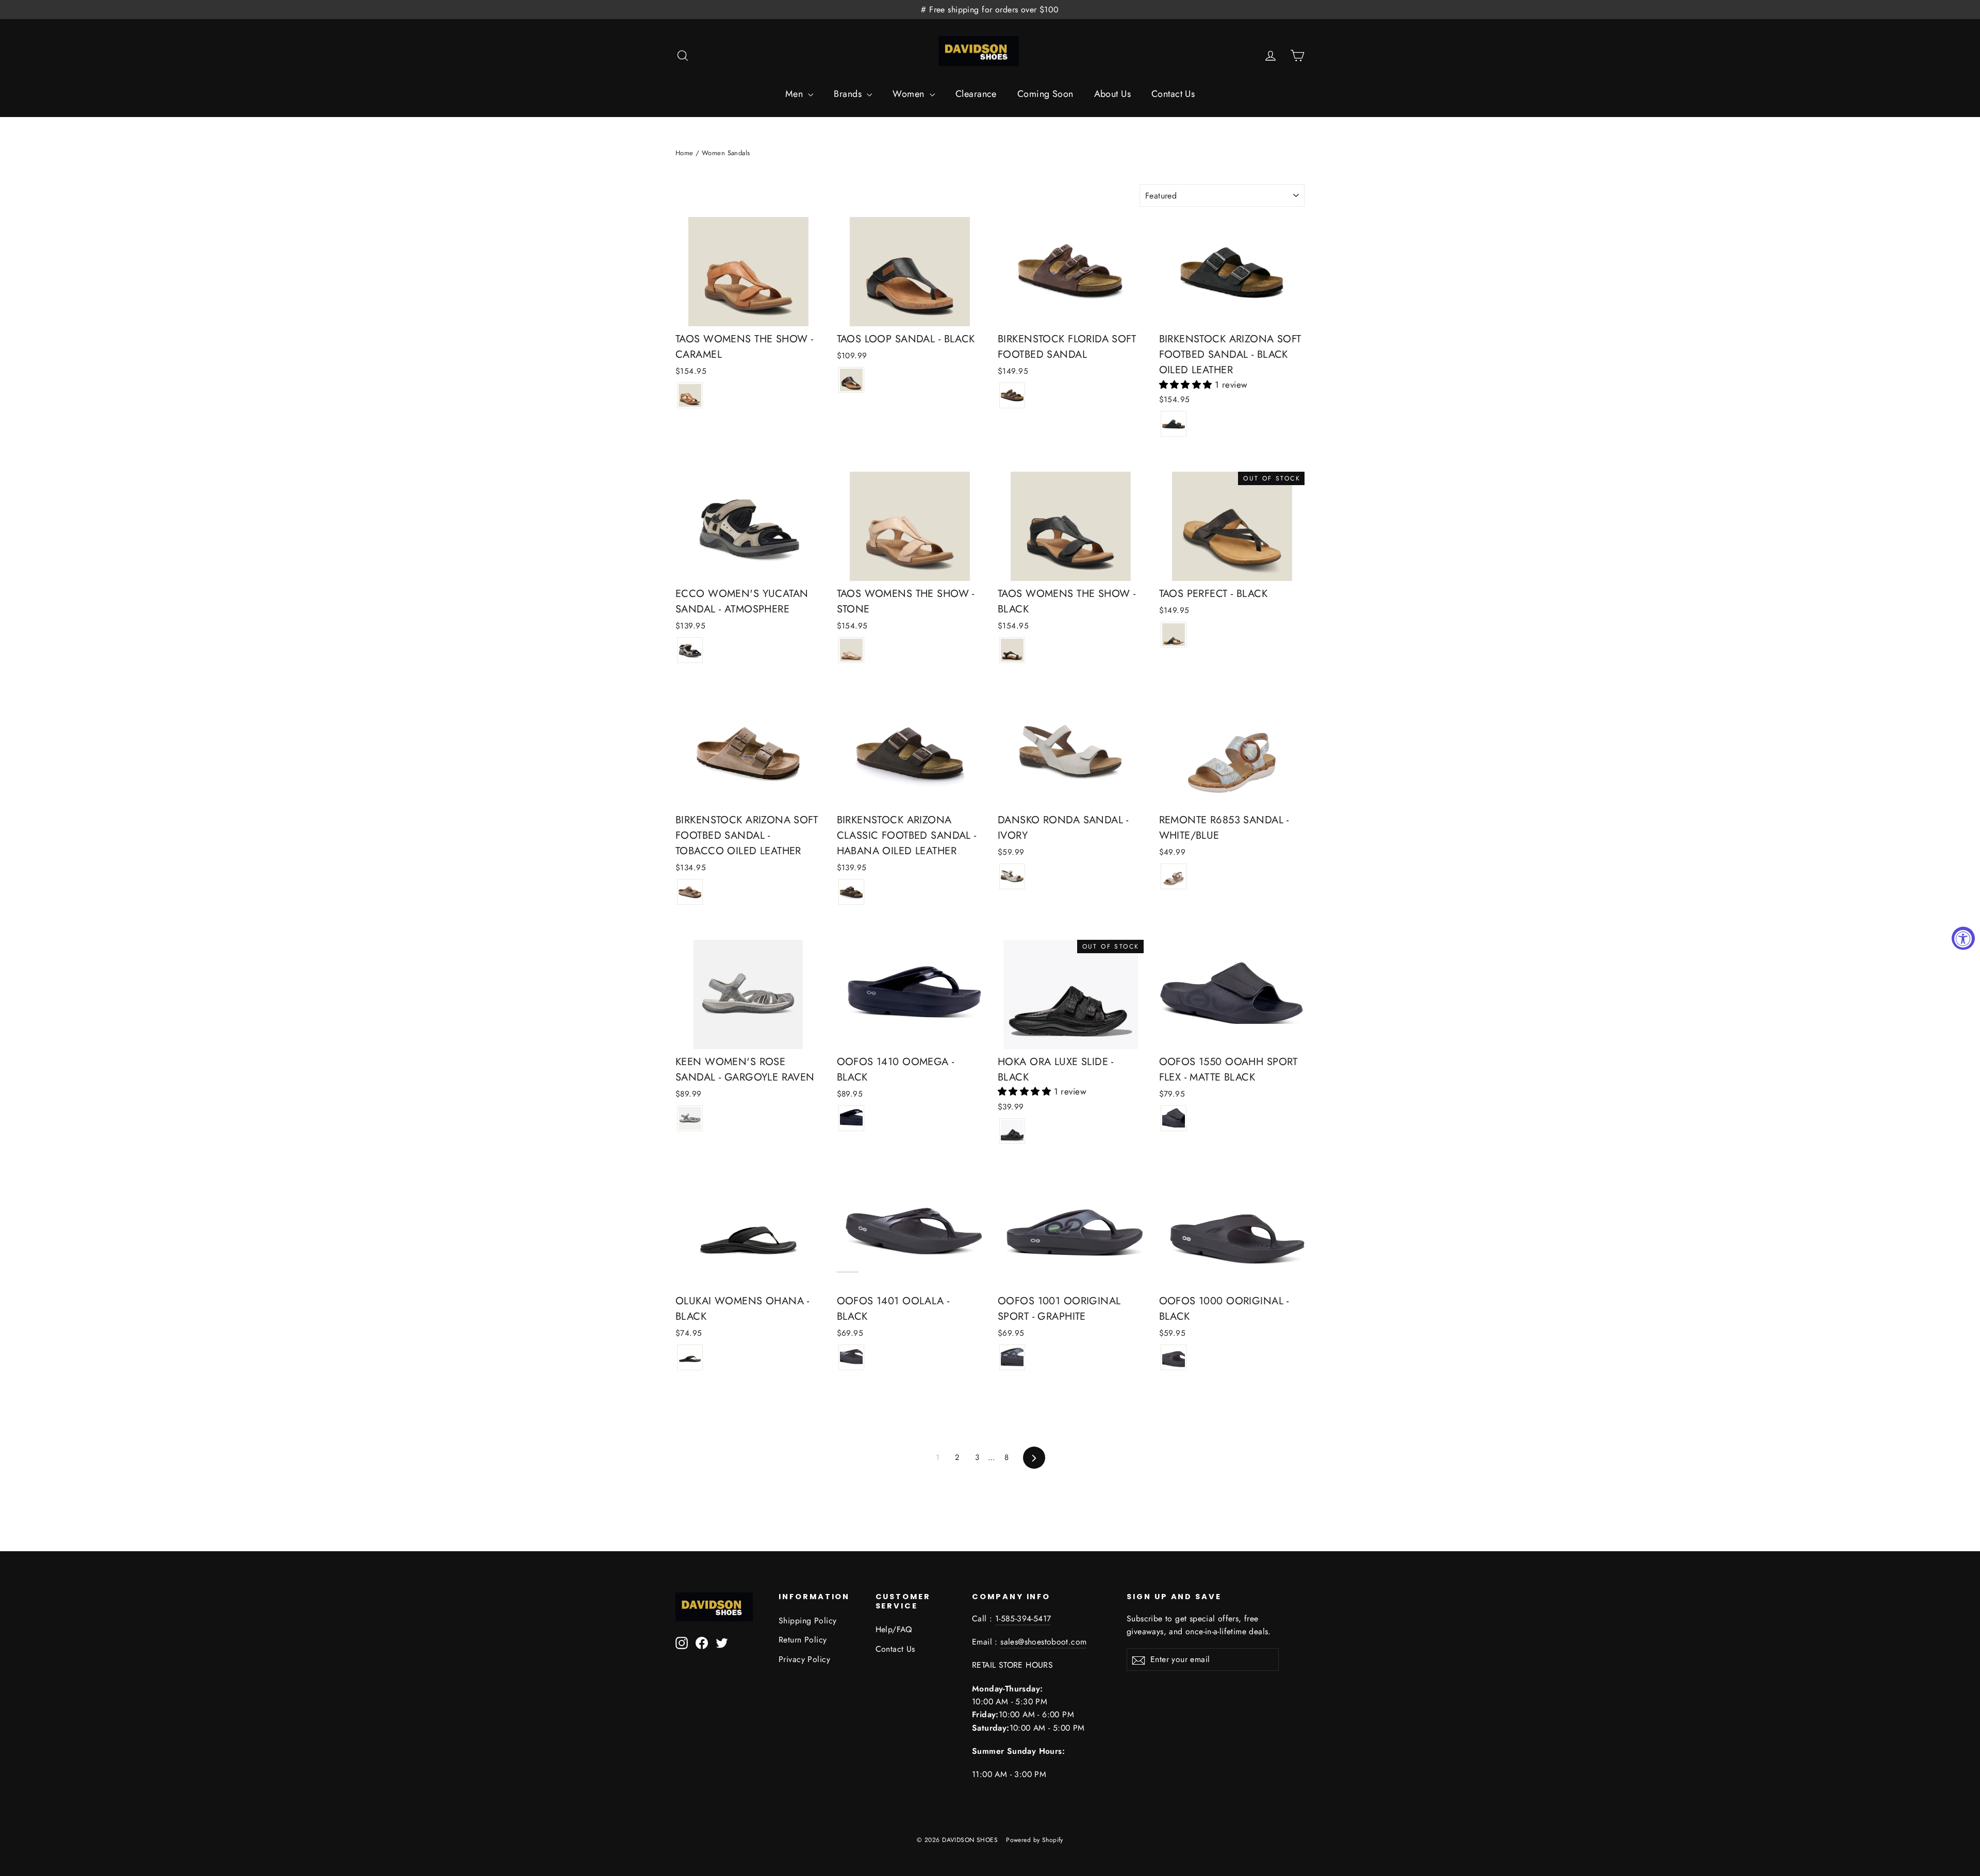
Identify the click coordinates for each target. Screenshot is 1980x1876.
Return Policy (803, 1640)
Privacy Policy (804, 1659)
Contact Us (1173, 94)
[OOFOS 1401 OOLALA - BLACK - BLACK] (851, 1357)
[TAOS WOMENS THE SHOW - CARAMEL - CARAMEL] (690, 395)
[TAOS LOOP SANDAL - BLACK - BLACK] (851, 380)
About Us (1112, 94)
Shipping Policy (807, 1621)
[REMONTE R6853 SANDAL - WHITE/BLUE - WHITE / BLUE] (1174, 876)
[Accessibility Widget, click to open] (1963, 938)
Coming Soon (1045, 94)
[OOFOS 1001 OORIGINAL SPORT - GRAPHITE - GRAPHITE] (1012, 1357)
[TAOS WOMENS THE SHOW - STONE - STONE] (851, 650)
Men (796, 94)
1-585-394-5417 (1023, 1618)
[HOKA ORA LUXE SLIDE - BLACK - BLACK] (1012, 1131)
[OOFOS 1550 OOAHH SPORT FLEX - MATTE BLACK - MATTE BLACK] (1174, 1118)
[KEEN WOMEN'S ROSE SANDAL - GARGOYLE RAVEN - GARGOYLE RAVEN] (690, 1118)
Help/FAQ (894, 1629)
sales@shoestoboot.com (1043, 1642)
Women (910, 94)
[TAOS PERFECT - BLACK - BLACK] (1174, 635)
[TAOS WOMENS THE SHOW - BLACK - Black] (1012, 650)
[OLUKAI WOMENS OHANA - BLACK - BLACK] (690, 1357)
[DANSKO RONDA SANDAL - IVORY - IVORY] (1012, 876)
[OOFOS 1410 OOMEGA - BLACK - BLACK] (851, 1118)
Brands (849, 94)
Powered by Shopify (1035, 1840)
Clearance (976, 94)
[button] (1187, 385)
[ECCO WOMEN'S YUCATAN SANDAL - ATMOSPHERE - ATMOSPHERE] (690, 650)
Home (684, 153)
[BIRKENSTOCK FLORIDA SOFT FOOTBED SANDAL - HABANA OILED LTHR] (1012, 395)
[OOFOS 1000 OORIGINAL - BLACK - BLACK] (1174, 1357)
